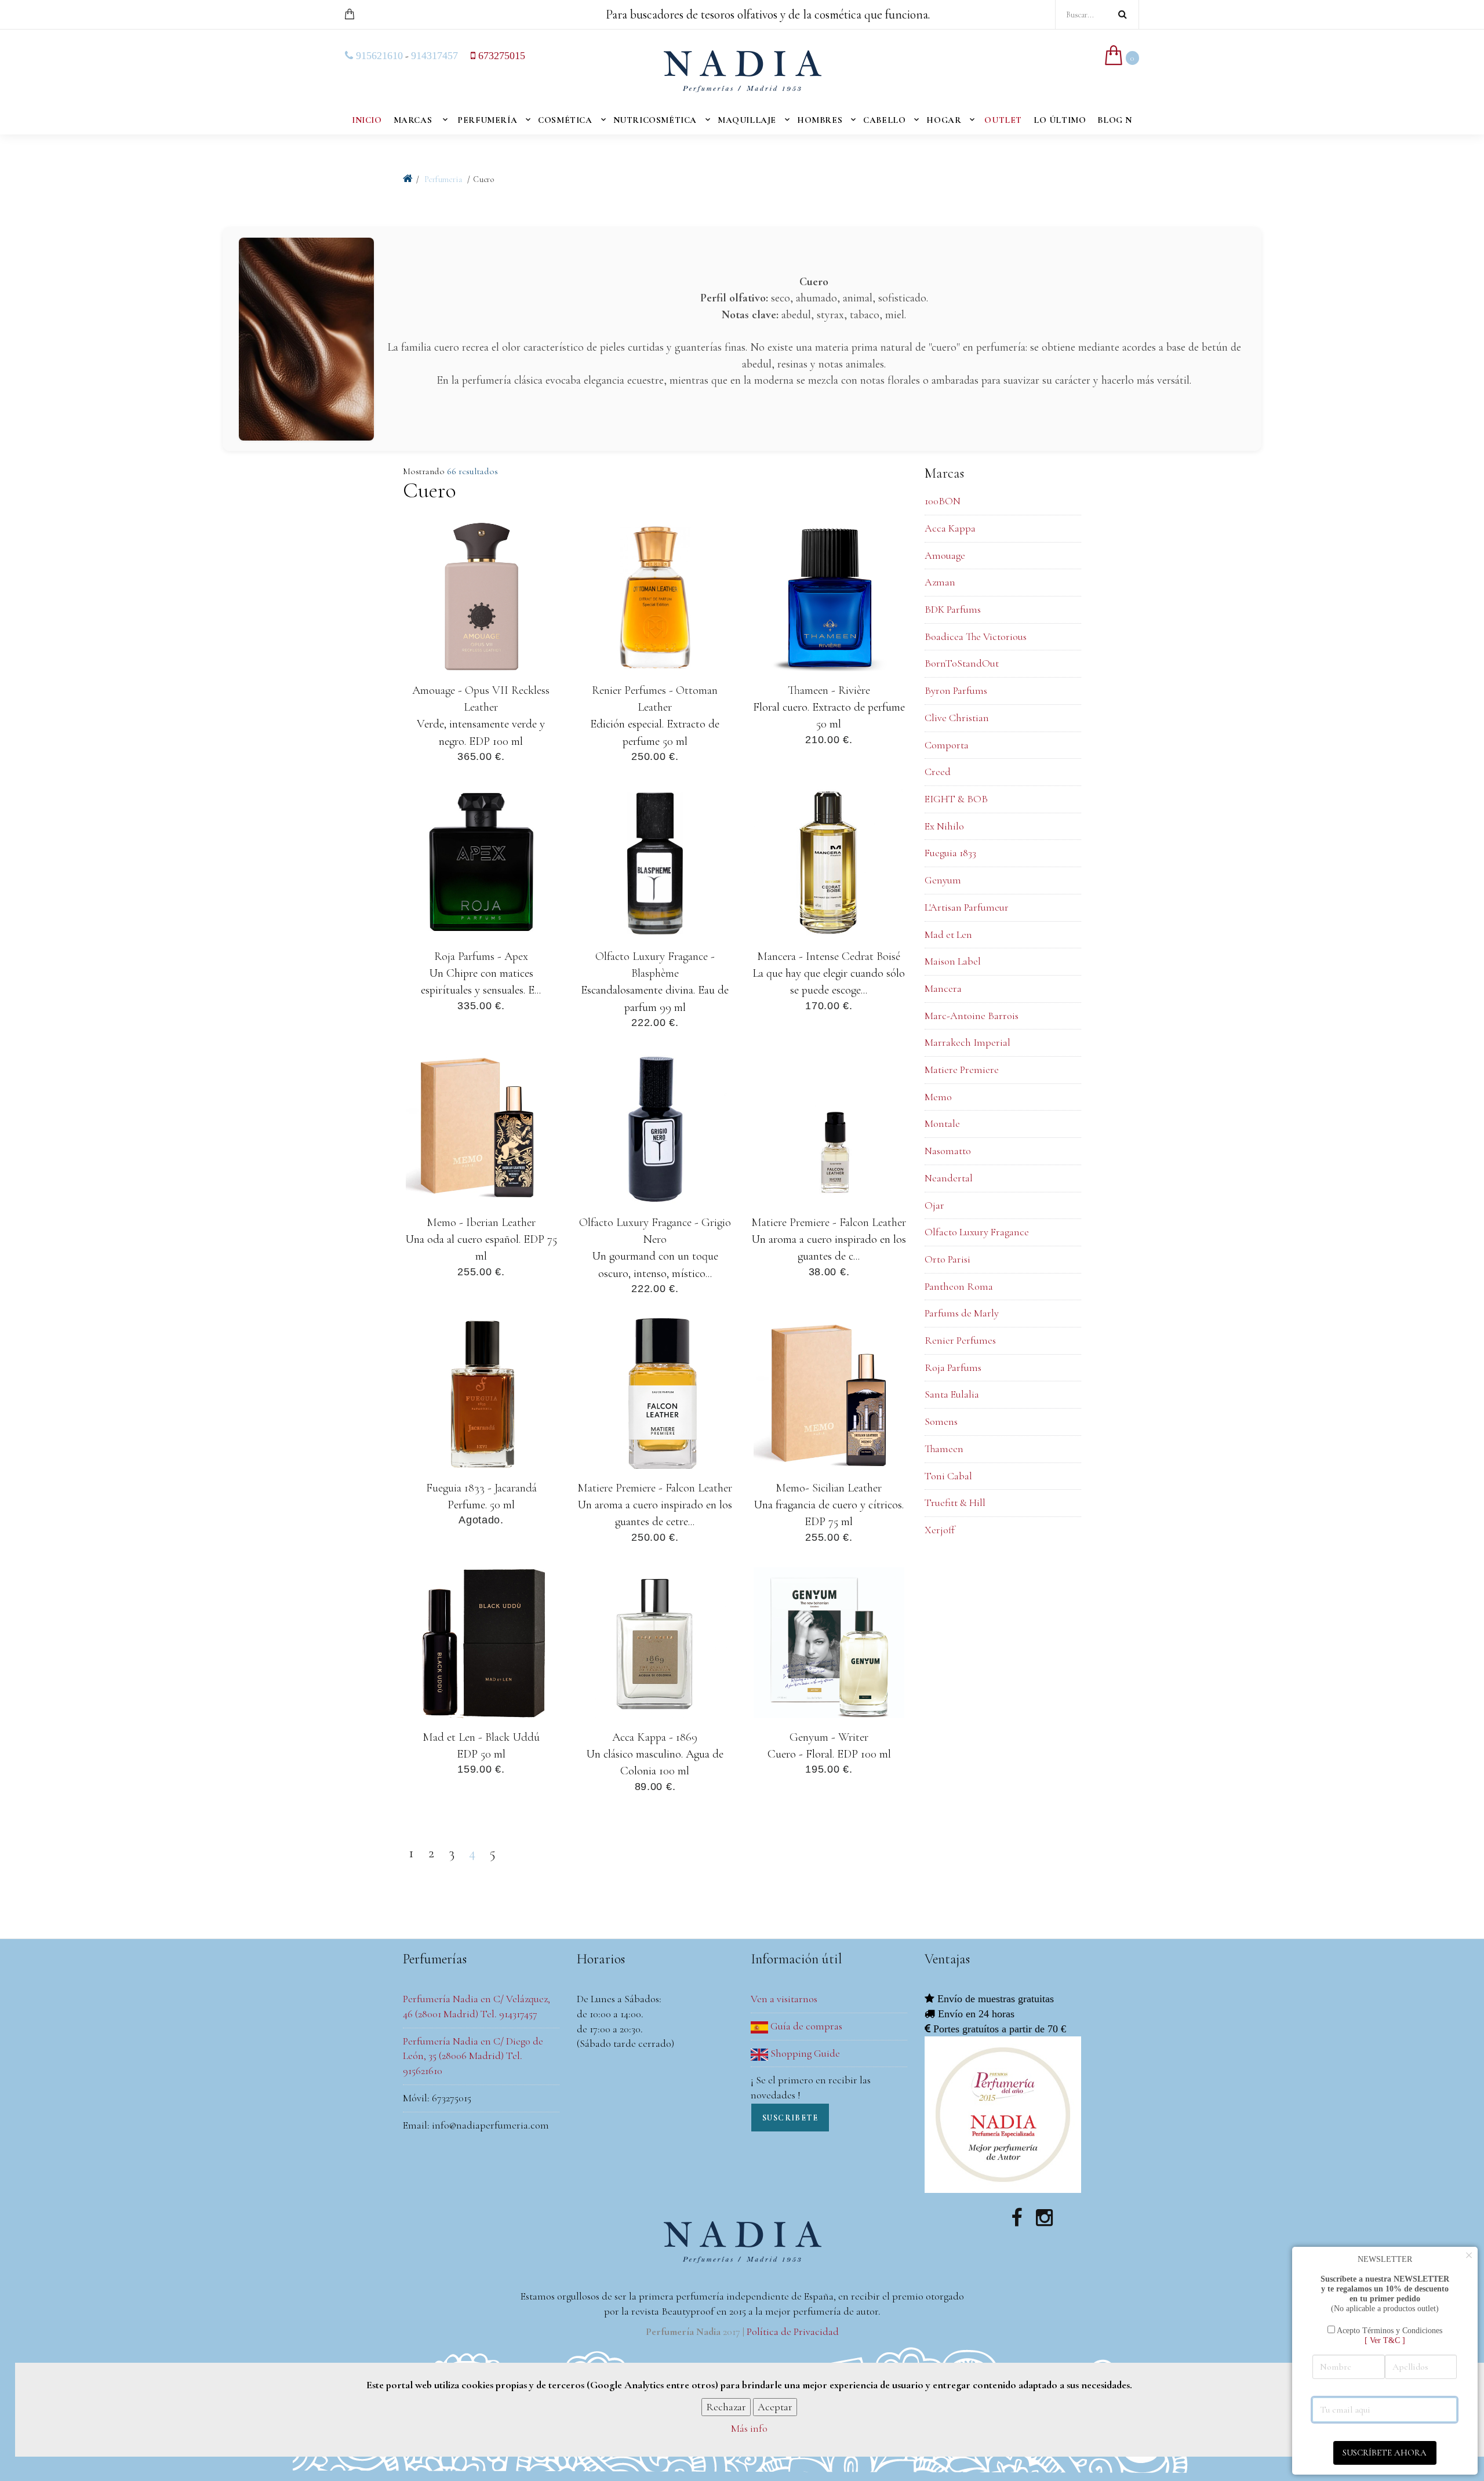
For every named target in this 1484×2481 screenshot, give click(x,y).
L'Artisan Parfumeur (967, 907)
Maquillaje (747, 120)
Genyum (943, 880)
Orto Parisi (947, 1259)
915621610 (378, 56)
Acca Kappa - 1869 (655, 1736)
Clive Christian (957, 718)
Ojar (934, 1205)
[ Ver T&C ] (1385, 2340)
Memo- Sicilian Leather (829, 1488)
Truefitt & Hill (955, 1503)
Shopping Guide (804, 2053)
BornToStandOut (962, 663)
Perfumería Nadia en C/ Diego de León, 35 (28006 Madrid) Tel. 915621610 (473, 2056)
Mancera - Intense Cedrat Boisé (829, 956)
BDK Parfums (953, 609)
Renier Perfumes (960, 1340)
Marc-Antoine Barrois (972, 1016)
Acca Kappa (950, 528)
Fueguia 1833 (950, 853)
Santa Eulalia (952, 1394)
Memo (938, 1097)
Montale (942, 1123)
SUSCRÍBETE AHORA (1385, 2453)
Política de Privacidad (793, 2331)
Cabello (884, 120)
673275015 (500, 56)
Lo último (1060, 120)
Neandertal (949, 1178)
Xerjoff (940, 1530)
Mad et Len (948, 934)
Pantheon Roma (959, 1286)
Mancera (943, 988)
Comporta (947, 745)
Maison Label (953, 961)
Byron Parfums (956, 690)
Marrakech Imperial (967, 1042)
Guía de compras (805, 2026)
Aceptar (775, 2406)
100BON (943, 501)
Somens (941, 1421)
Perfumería (487, 120)
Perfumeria (444, 179)
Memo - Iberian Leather (481, 1222)
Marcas (413, 120)
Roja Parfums (953, 1367)
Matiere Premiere (962, 1069)
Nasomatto (948, 1151)
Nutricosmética (655, 120)
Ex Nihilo (944, 826)
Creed (938, 772)
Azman (940, 582)
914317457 (434, 56)
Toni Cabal (948, 1476)
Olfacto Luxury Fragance (977, 1232)
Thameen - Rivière (829, 690)
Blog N (1115, 120)
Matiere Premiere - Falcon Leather (829, 1222)
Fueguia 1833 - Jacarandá (481, 1488)
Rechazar (726, 2406)
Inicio (367, 120)
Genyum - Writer (829, 1736)
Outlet (1003, 120)
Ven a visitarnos (784, 1999)
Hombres (820, 120)
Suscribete (790, 2118)
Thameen (944, 1449)
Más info (749, 2428)
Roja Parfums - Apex (481, 956)
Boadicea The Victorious (976, 636)
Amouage (945, 555)
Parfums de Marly (962, 1313)
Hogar (944, 120)
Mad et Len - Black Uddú (481, 1736)
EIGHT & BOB (956, 799)
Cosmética (565, 120)
